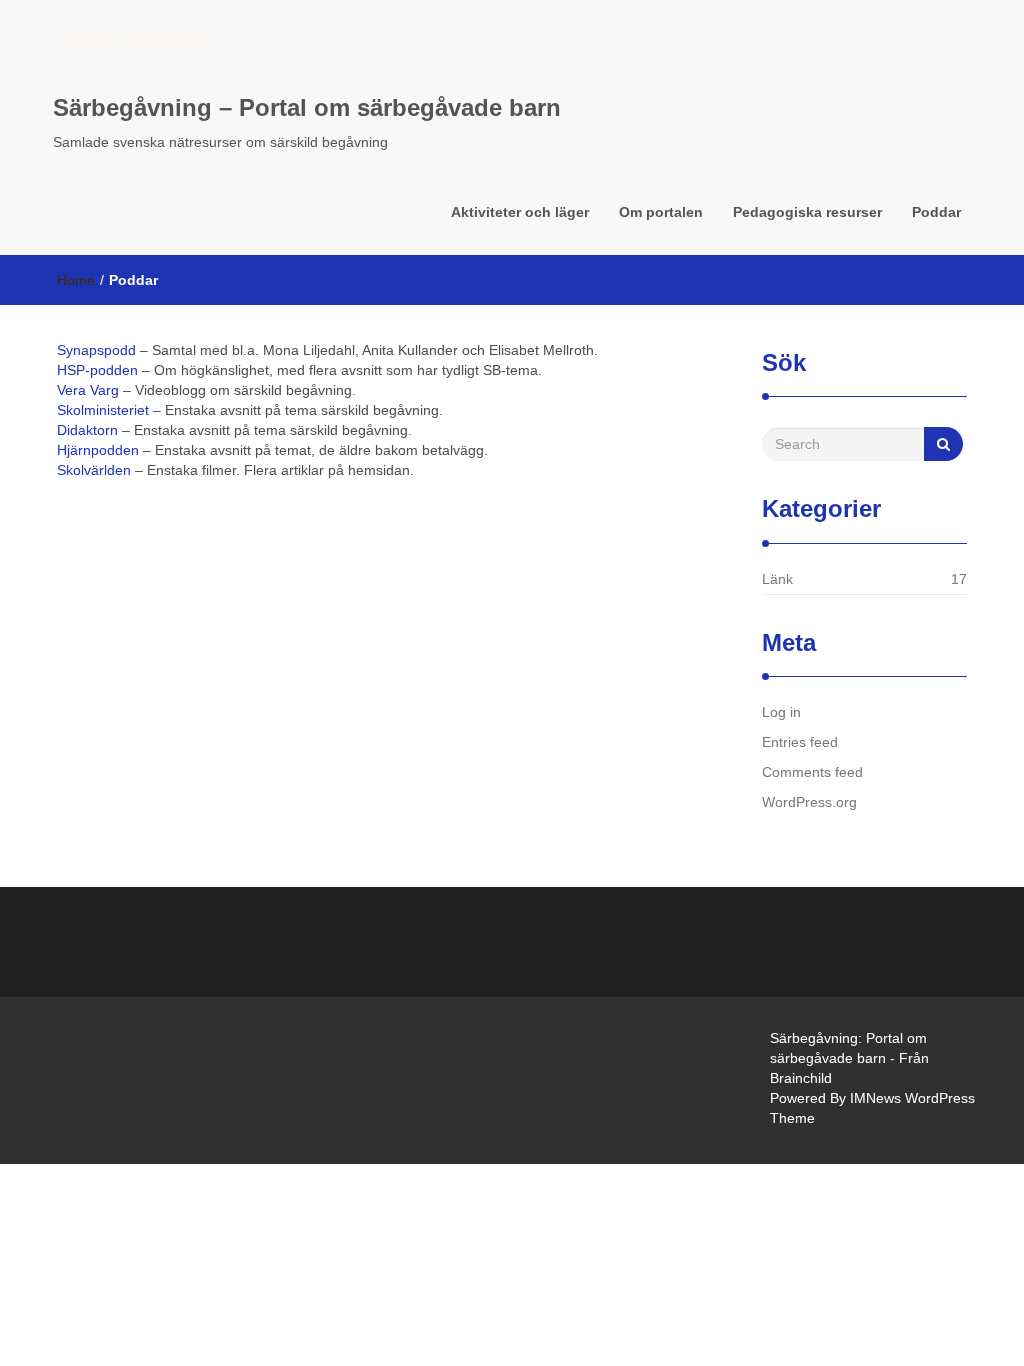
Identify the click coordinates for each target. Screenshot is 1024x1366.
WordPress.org (809, 802)
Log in (781, 712)
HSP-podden (97, 370)
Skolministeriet (103, 410)
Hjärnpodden (98, 450)
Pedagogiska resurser (807, 212)
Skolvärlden (94, 470)
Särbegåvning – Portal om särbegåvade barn (307, 107)
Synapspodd (96, 350)
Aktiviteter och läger (520, 212)
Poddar (936, 212)
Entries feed (800, 742)
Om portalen (661, 212)
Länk (777, 579)
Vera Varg (88, 390)
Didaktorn (87, 430)
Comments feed (812, 772)
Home (76, 280)
